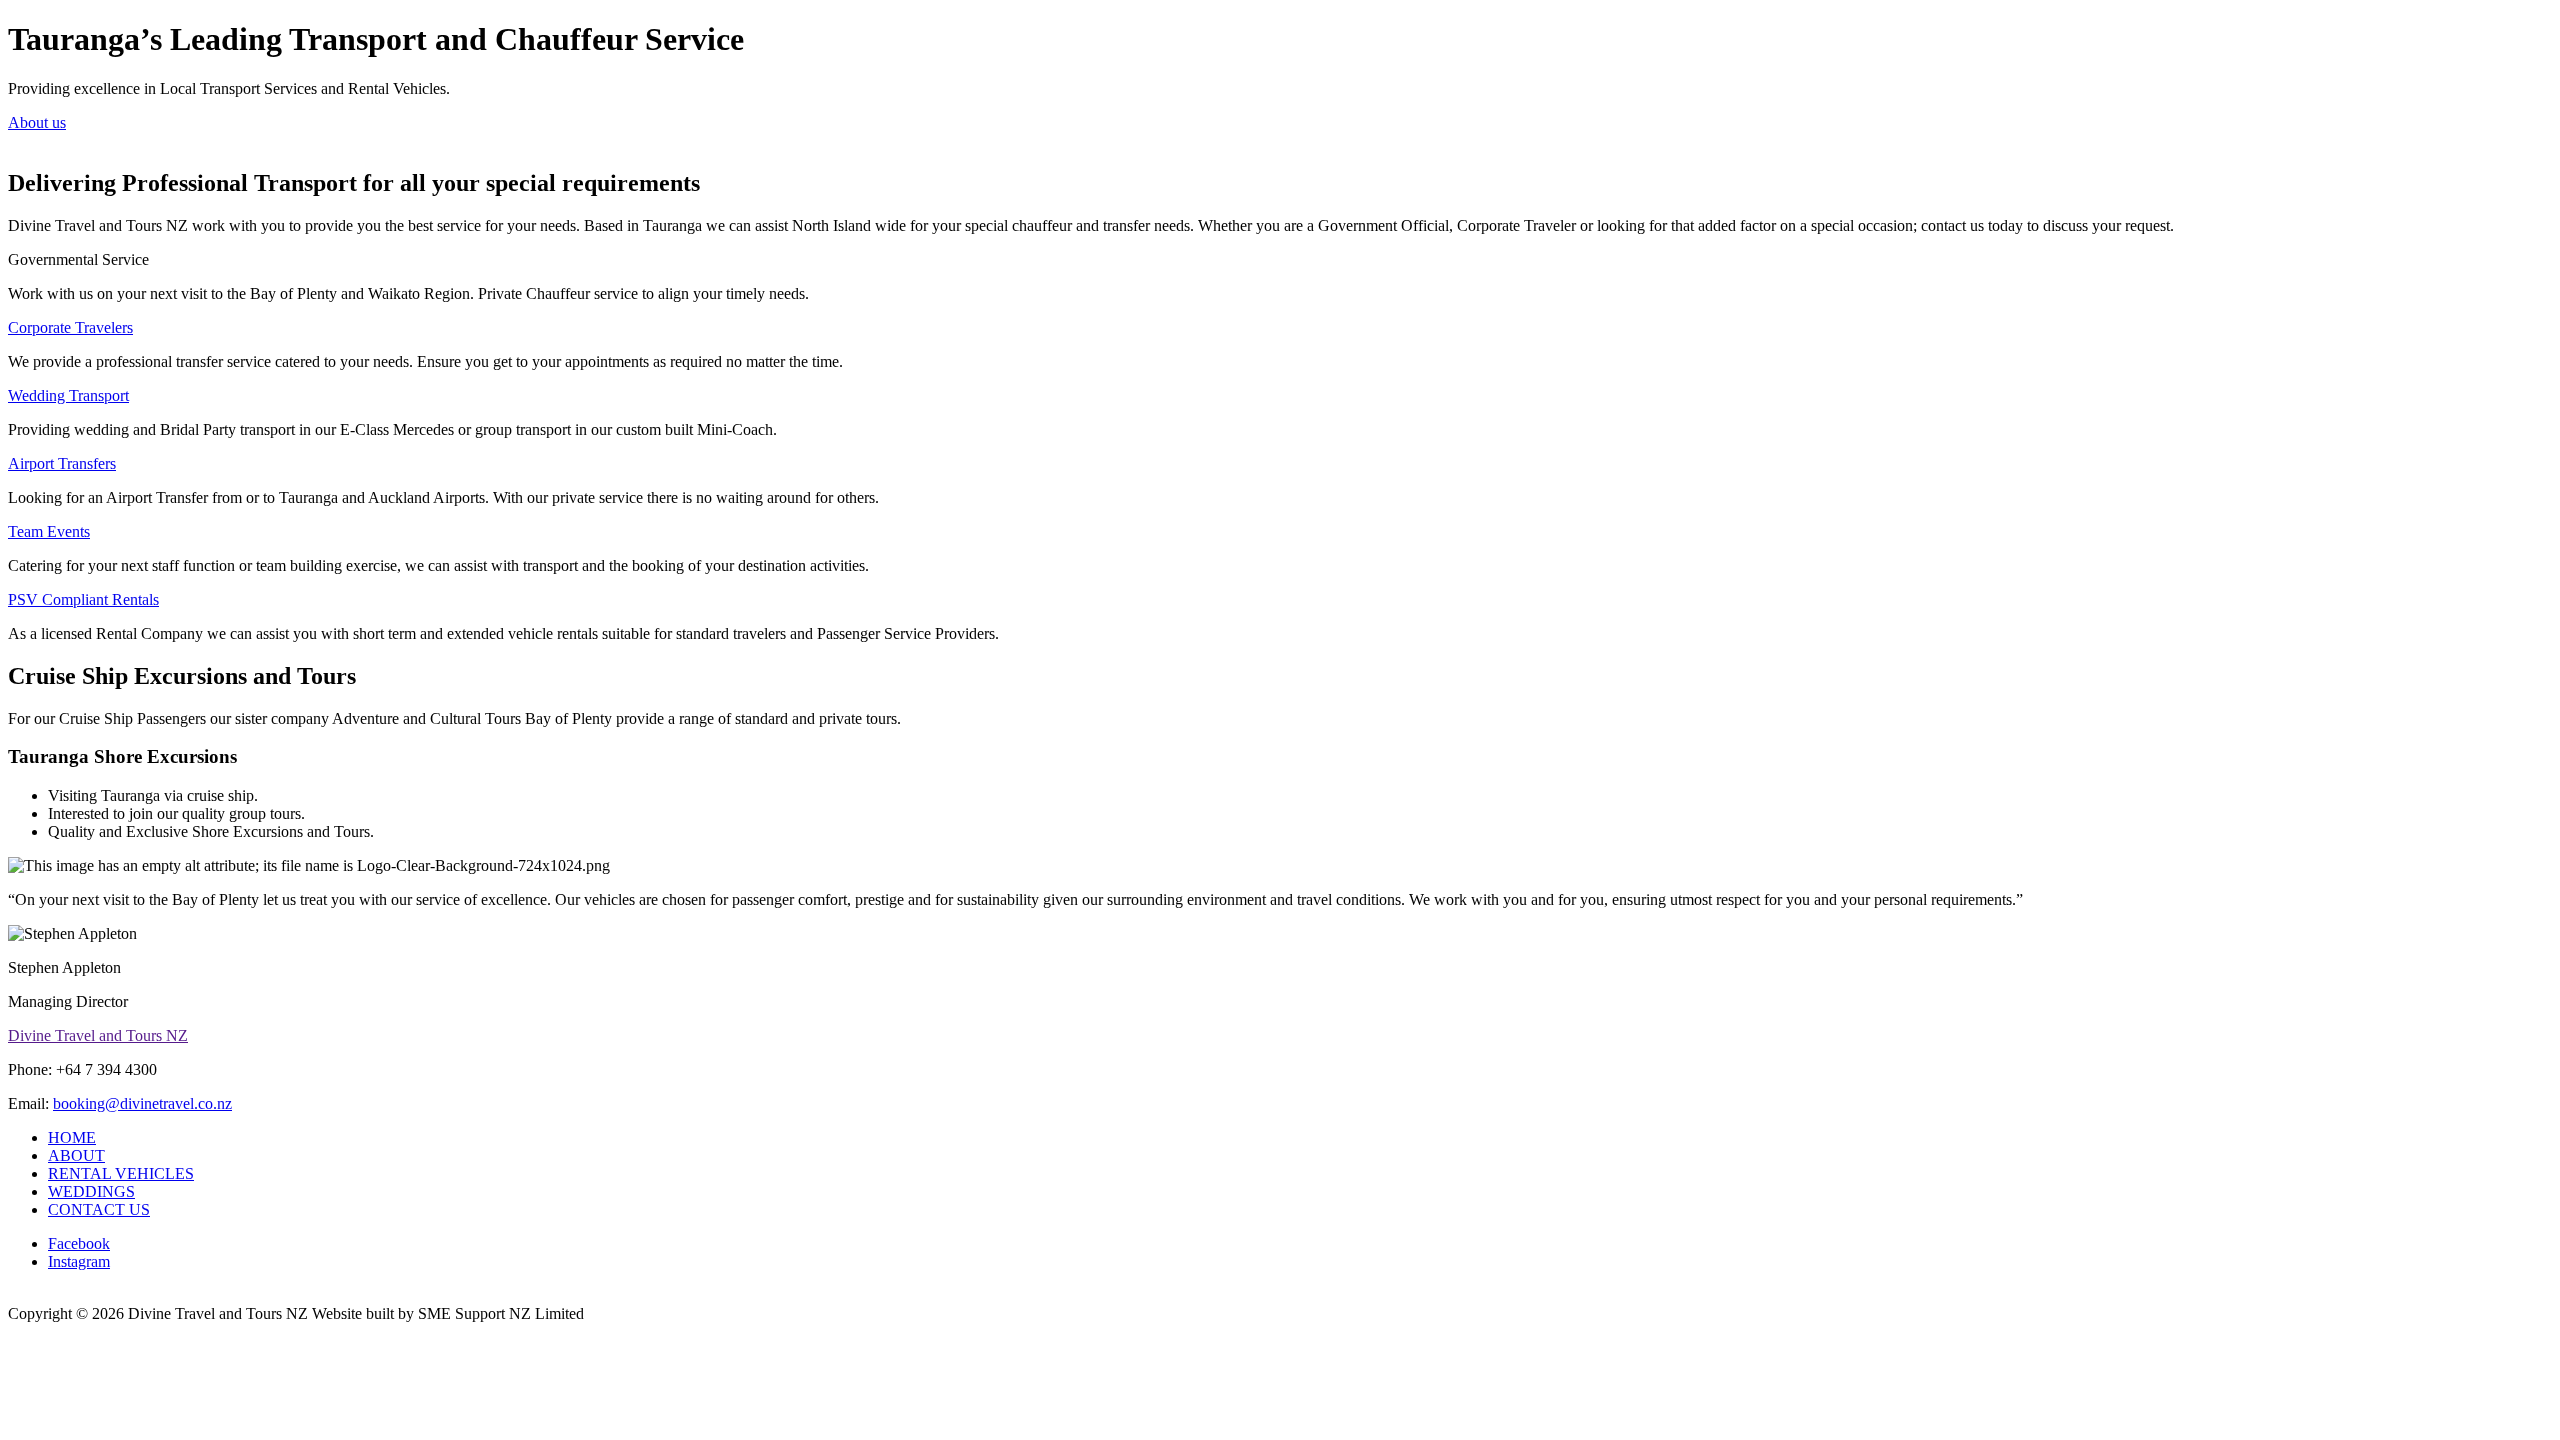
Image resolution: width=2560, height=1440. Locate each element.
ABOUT (76, 1155)
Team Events (49, 531)
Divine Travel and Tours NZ (98, 1035)
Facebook (79, 1243)
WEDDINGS (91, 1191)
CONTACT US (99, 1209)
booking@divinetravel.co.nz (142, 1103)
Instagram (79, 1261)
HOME (72, 1137)
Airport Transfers (62, 463)
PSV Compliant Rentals (83, 599)
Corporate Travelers (70, 327)
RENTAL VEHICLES (121, 1173)
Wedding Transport (68, 395)
